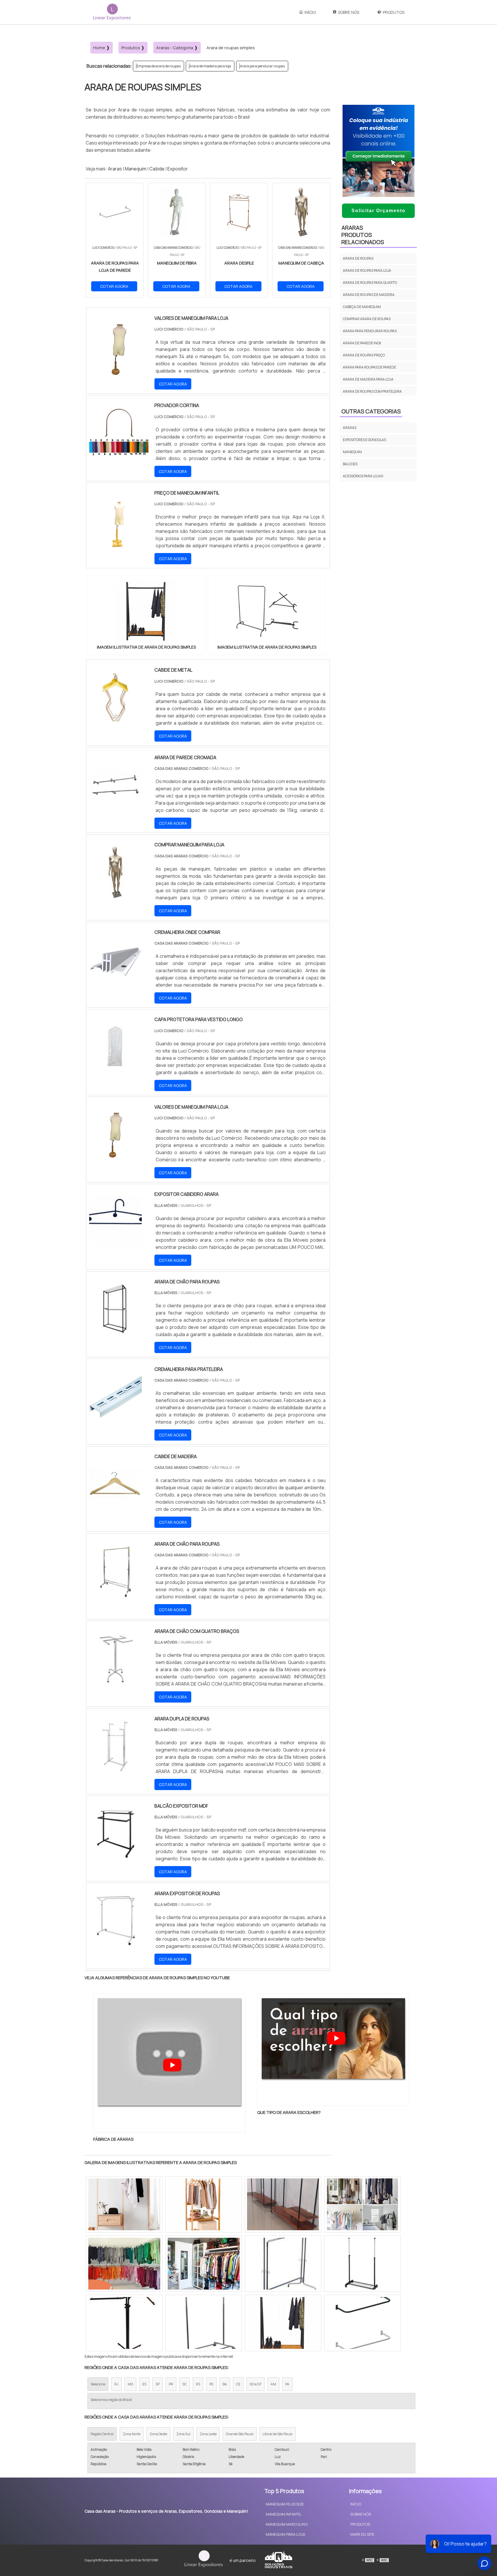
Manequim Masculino (287, 2524)
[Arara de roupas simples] (146, 612)
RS (198, 2384)
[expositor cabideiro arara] (115, 1245)
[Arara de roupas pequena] (204, 2323)
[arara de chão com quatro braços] (115, 1682)
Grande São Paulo (240, 2434)
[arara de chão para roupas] (115, 1332)
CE (238, 2384)
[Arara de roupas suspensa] (362, 2204)
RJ (116, 2384)
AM (273, 2384)
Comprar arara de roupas (367, 319)
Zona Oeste (158, 2434)
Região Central (102, 2434)
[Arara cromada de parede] (283, 2204)
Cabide (157, 169)
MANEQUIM (352, 452)
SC (185, 2384)
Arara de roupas (358, 258)
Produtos (394, 12)
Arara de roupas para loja (367, 270)
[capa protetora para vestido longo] (115, 1070)
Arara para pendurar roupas (262, 66)
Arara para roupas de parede (369, 367)
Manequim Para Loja (285, 2534)
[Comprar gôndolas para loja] (124, 2204)
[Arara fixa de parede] (362, 2264)
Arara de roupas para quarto (370, 283)
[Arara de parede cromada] (115, 808)
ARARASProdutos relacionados (363, 235)
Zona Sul (183, 2434)
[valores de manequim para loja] (115, 1157)
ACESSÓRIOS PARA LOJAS (363, 476)
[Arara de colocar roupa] (204, 2264)
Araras (115, 169)
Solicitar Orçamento (379, 211)
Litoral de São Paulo (278, 2434)
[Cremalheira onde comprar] (115, 983)
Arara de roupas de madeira (369, 295)
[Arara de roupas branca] (283, 2323)
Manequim (136, 169)
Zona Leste (208, 2434)
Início (310, 12)
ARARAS (350, 428)
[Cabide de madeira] (115, 1507)
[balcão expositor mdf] (115, 1856)
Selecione (98, 2384)
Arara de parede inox (362, 343)
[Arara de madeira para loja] (283, 2264)
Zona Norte (132, 2434)
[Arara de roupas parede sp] (362, 2323)
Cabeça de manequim (362, 307)
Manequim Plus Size (285, 2504)
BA (225, 2384)
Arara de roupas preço (364, 355)
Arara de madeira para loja (210, 66)
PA (287, 2384)
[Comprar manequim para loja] (115, 895)
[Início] (112, 12)
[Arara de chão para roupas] (115, 1594)
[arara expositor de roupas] (115, 1944)
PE (211, 2384)
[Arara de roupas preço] (124, 2323)
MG (130, 2384)
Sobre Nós (349, 12)
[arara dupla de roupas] (115, 1769)
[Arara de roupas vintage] (204, 2204)
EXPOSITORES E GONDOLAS (364, 440)
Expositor (177, 169)
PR (171, 2384)
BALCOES (350, 464)
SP (158, 2384)
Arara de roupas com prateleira (372, 391)
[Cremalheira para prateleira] (115, 1419)
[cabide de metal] (115, 720)
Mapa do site (362, 2534)
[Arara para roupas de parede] (124, 2264)
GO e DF (256, 2384)
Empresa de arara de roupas (159, 66)
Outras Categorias (371, 411)
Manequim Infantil (284, 2514)
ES (144, 2384)
